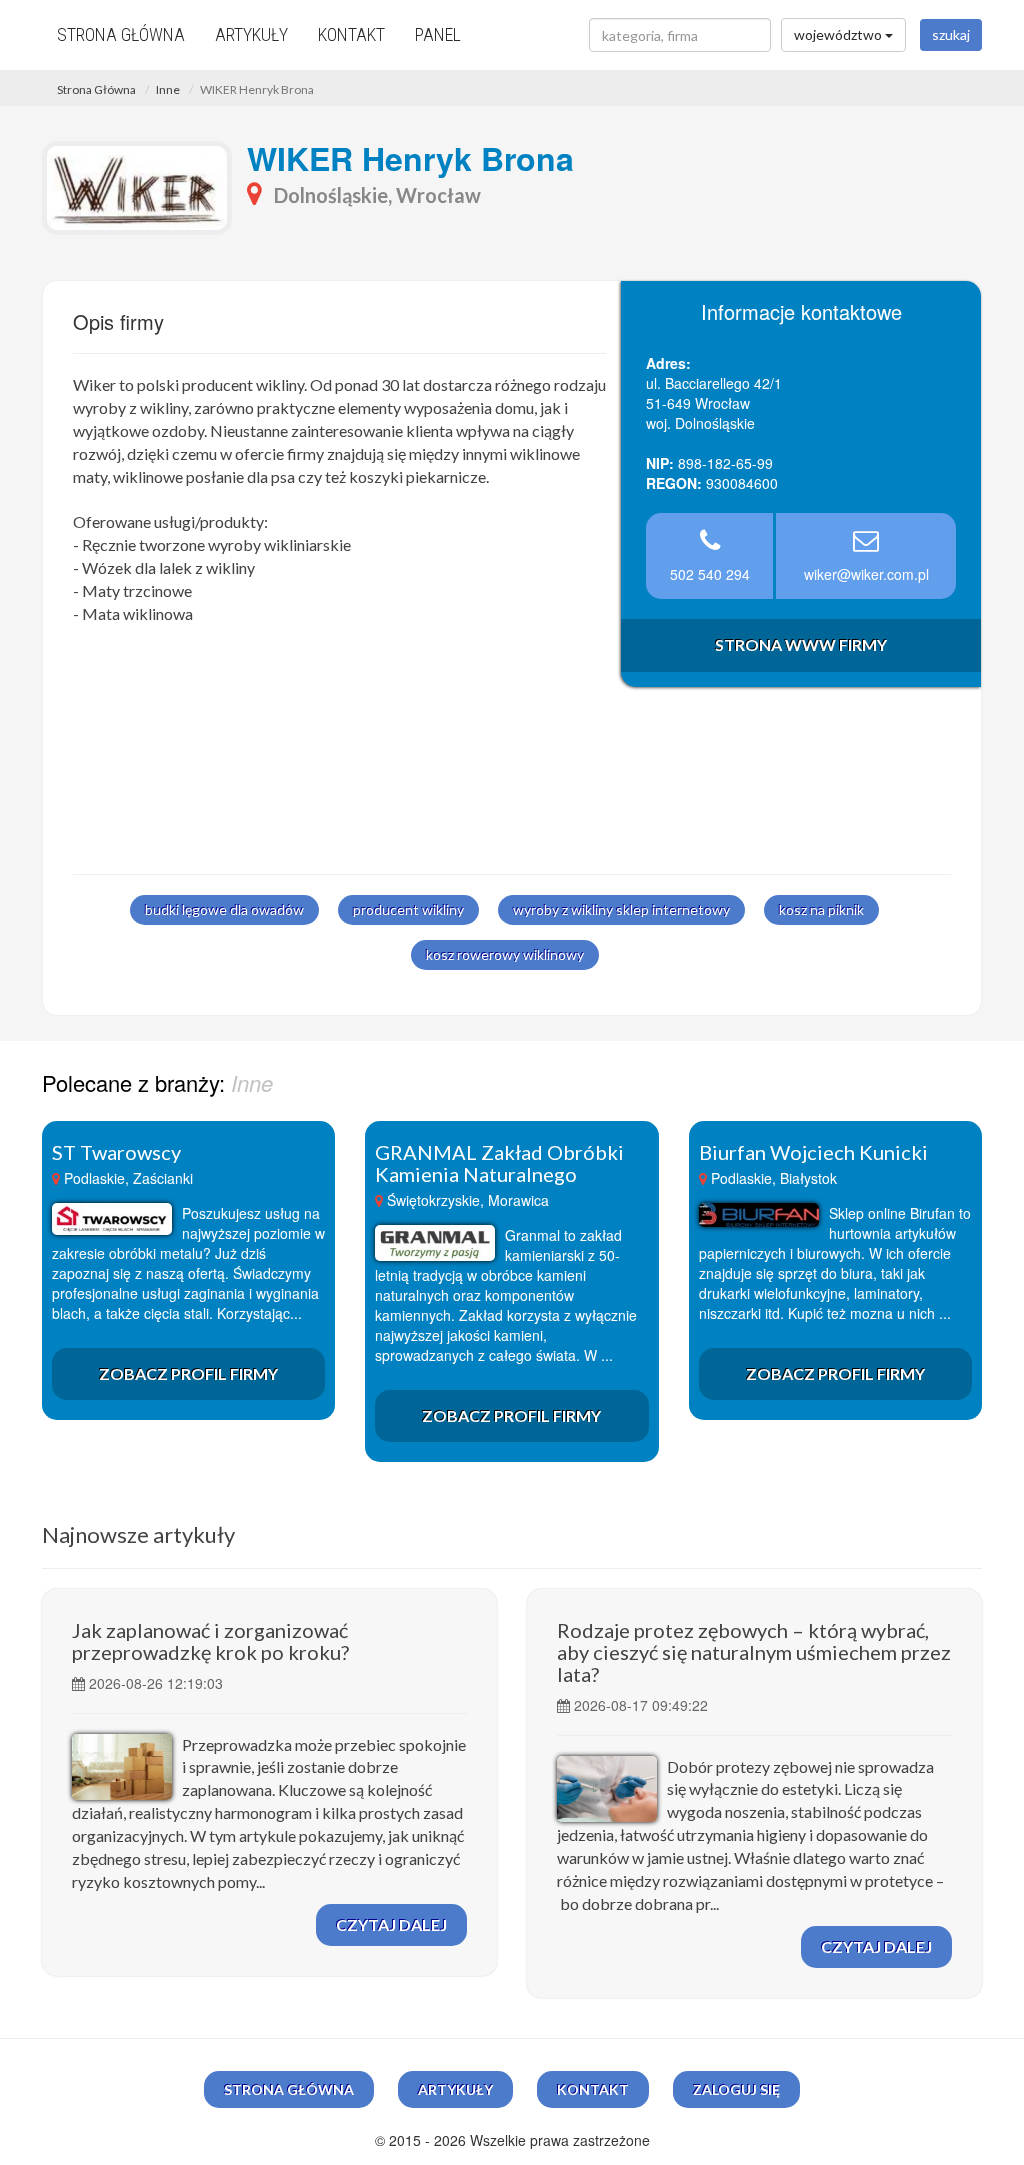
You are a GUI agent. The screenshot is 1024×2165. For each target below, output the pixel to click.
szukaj (951, 34)
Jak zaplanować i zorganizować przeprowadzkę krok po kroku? (210, 1641)
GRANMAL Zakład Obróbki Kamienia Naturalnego (499, 1163)
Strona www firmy (801, 644)
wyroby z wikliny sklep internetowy (621, 909)
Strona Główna (96, 89)
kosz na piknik (821, 909)
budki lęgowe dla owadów (224, 909)
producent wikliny (408, 909)
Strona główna (121, 34)
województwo (839, 34)
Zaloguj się (736, 2089)
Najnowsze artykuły (138, 1534)
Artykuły (251, 34)
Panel (438, 34)
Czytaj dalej (391, 1924)
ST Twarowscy (116, 1152)
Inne (168, 89)
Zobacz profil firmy (188, 1373)
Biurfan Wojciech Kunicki (813, 1152)
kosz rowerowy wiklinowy (505, 954)
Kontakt (351, 34)
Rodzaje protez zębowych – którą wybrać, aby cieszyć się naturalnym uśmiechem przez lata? (754, 1652)
